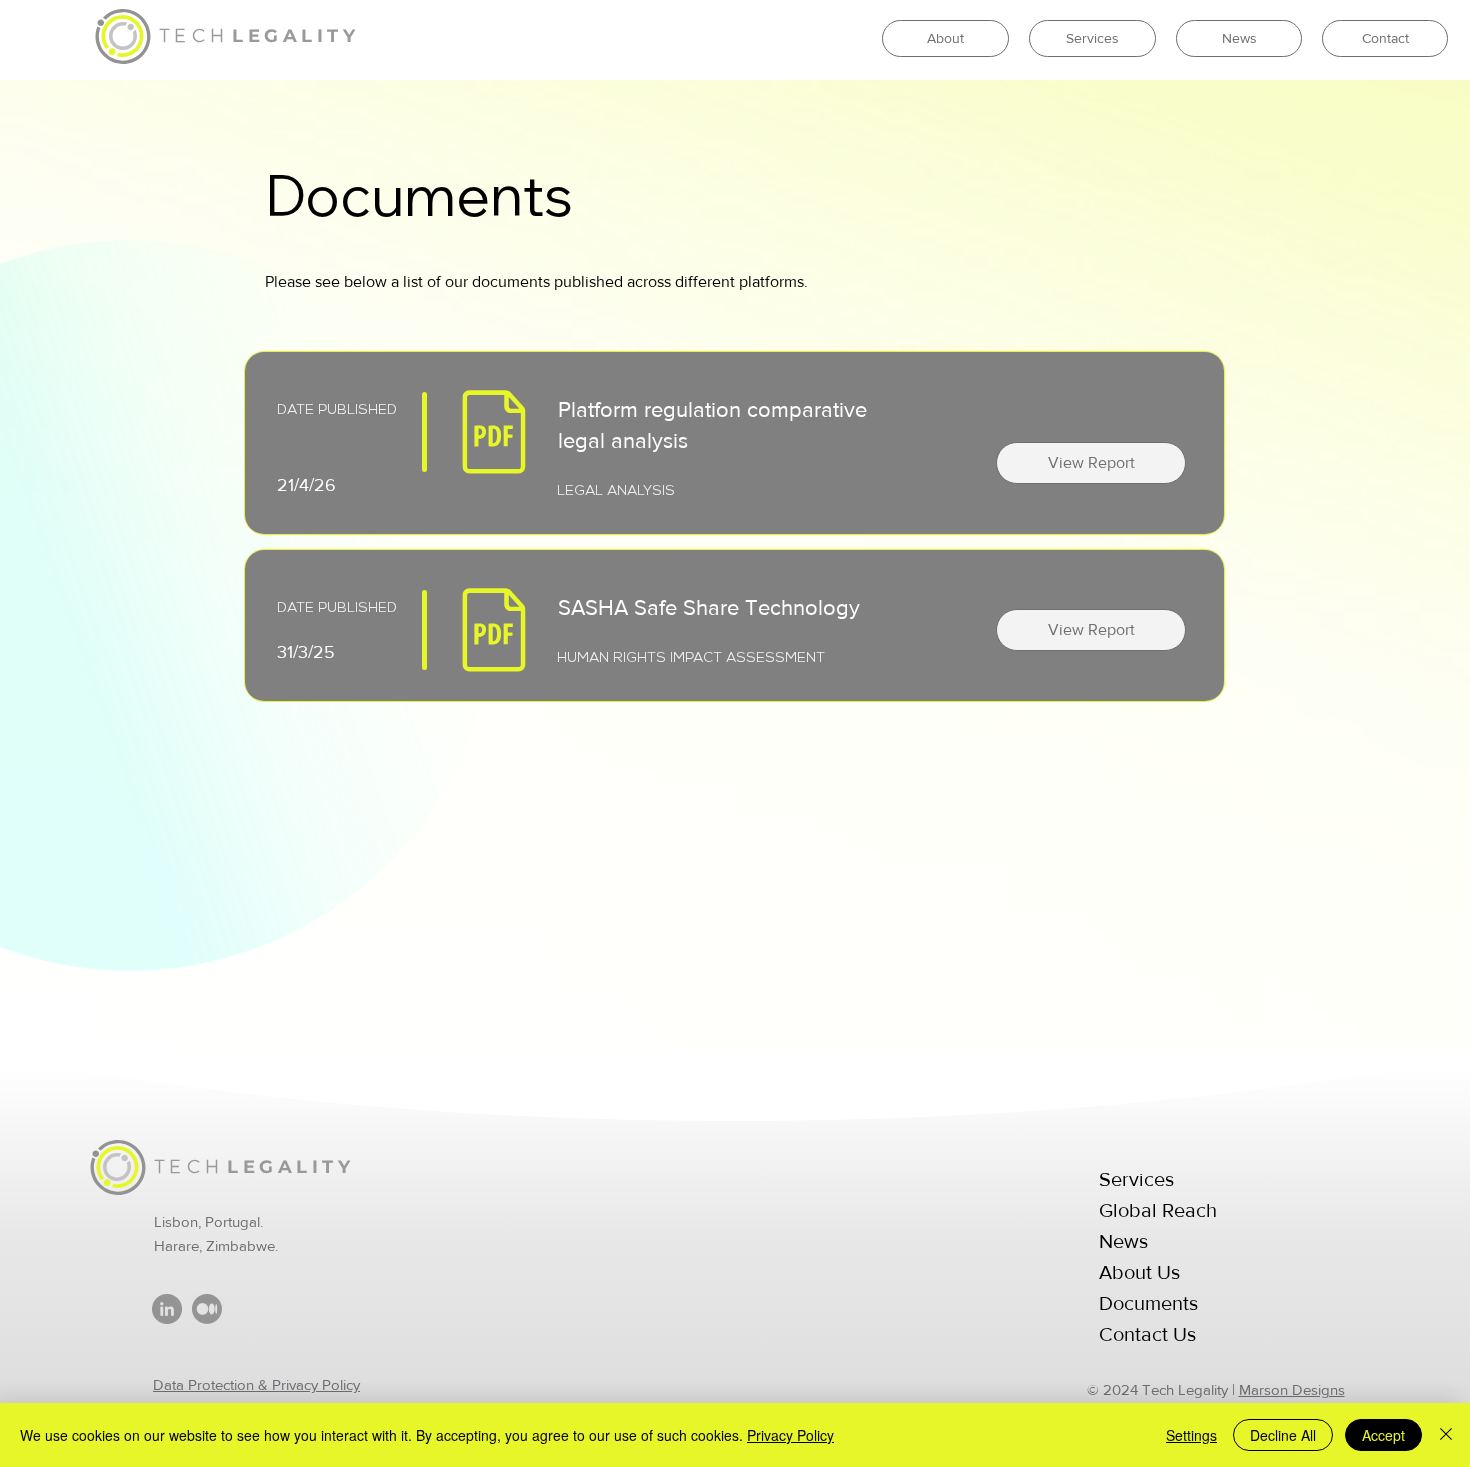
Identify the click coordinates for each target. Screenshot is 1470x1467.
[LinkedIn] (167, 1309)
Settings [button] (1191, 1435)
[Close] (1446, 1435)
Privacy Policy (790, 1435)
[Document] (493, 432)
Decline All (1283, 1435)
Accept (1383, 1435)
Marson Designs (1292, 1389)
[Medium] (207, 1309)
